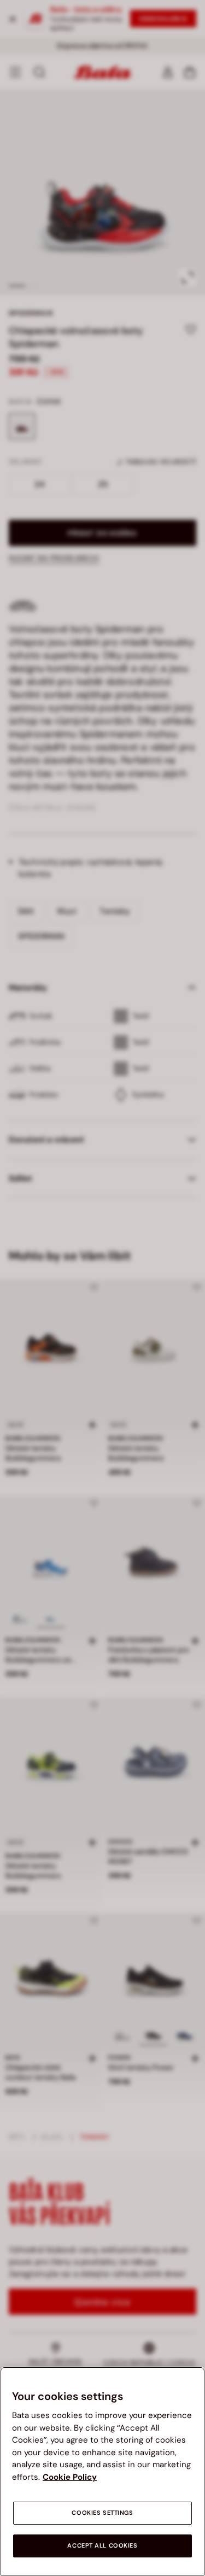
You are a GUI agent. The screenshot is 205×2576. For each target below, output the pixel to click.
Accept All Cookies (102, 2546)
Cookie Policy (70, 2477)
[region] (102, 2471)
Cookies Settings (102, 2513)
